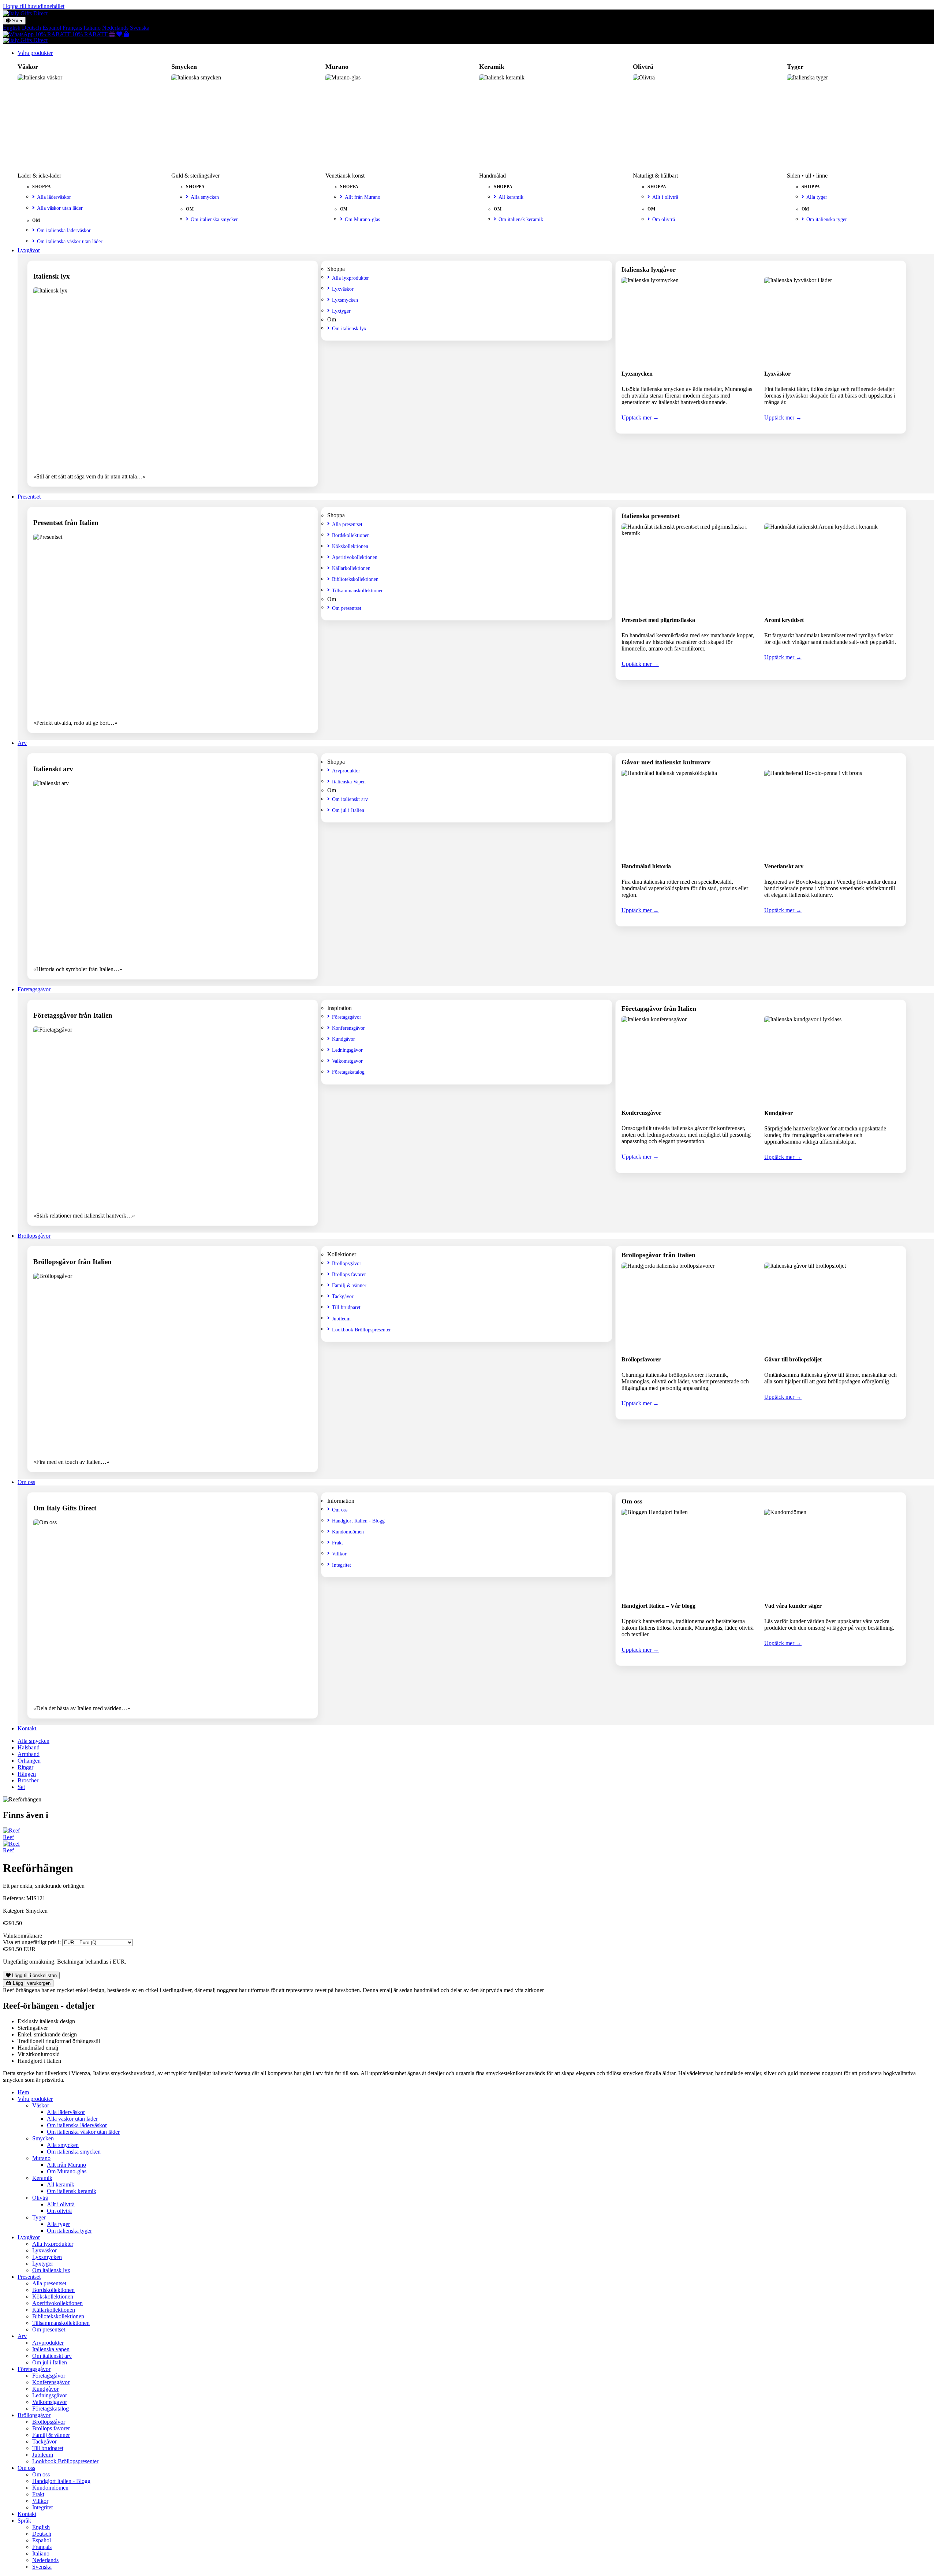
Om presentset (347, 608)
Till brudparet (346, 1307)
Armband (29, 1754)
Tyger (39, 2217)
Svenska (140, 28)
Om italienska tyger (827, 219)
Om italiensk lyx (349, 328)
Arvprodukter (346, 771)
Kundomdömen (348, 1532)
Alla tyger (817, 197)
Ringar (25, 1767)
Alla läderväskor (54, 197)
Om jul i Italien (348, 810)
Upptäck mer (640, 417)
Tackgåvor (343, 1296)
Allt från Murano (363, 197)
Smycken (43, 2138)
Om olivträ (664, 219)
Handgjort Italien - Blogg (358, 1521)
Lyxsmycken (345, 300)
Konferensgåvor (348, 1028)
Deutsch (31, 28)
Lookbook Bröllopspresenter (361, 1330)
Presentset (29, 497)
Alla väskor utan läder (60, 208)
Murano (41, 2158)
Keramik (42, 2178)
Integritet (341, 1565)
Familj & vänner (349, 1285)
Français (72, 28)
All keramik (511, 197)
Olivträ (40, 2198)
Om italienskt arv (350, 799)
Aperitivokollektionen (355, 557)
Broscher (28, 1780)
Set (21, 1787)
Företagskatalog (348, 1072)
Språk (24, 2521)
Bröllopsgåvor (34, 1236)
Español (52, 28)
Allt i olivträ (665, 197)
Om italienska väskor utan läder (70, 241)
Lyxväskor (343, 289)
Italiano (92, 28)
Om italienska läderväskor (64, 230)
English (12, 28)
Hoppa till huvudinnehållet (34, 6)
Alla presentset (347, 524)
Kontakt (27, 1728)
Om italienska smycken (215, 219)
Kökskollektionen (350, 546)
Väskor (41, 2105)
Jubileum (341, 1319)
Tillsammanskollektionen (358, 590)
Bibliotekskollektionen (355, 579)
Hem (23, 2092)
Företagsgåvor (34, 989)
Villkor (339, 1554)
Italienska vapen (51, 2349)
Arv (22, 743)
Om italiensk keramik (521, 219)
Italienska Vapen (349, 782)
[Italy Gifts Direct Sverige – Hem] (25, 13)
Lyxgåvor (29, 250)
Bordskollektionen (351, 535)
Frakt (337, 1543)
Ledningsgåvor (347, 1050)
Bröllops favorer (349, 1274)
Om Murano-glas (362, 219)
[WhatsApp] (19, 34)
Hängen (27, 1774)
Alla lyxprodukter (350, 278)
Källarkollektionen (351, 568)
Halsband (29, 1747)
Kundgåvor (344, 1039)
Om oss (26, 1482)
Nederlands (115, 28)
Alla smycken (205, 197)
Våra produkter (35, 53)
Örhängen (29, 1761)
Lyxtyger (341, 311)
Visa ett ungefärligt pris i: (32, 1942)
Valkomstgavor (347, 1061)
